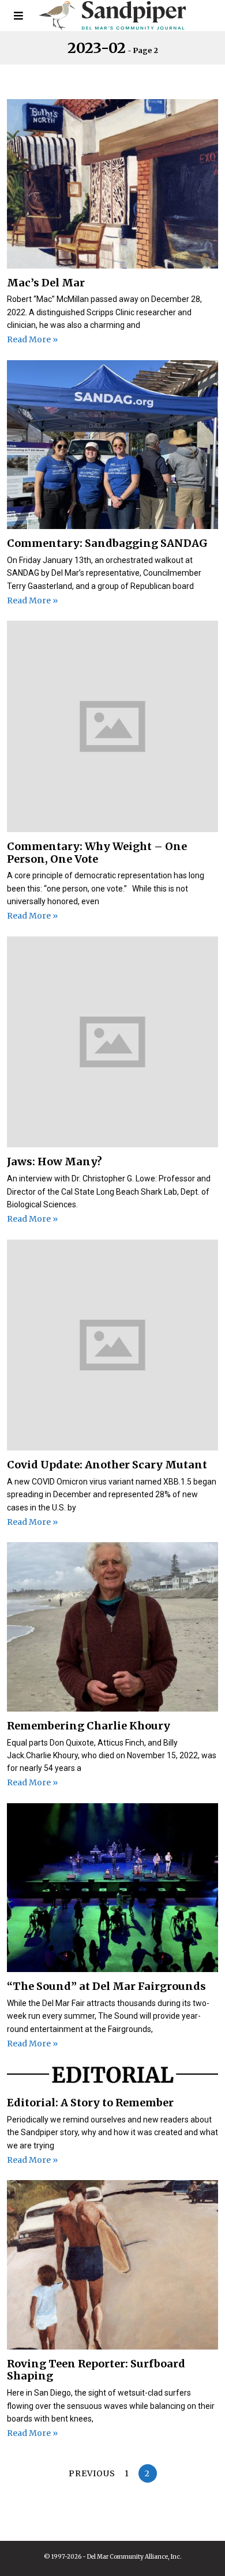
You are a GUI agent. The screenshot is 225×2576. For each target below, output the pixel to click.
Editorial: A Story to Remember (90, 2103)
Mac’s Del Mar (46, 283)
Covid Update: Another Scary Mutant (107, 1465)
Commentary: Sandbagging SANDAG (107, 543)
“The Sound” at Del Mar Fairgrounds (106, 1986)
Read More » (32, 339)
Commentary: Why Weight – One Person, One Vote (97, 853)
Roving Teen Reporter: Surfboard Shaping (96, 2370)
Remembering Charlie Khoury (89, 1726)
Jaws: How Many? (55, 1162)
